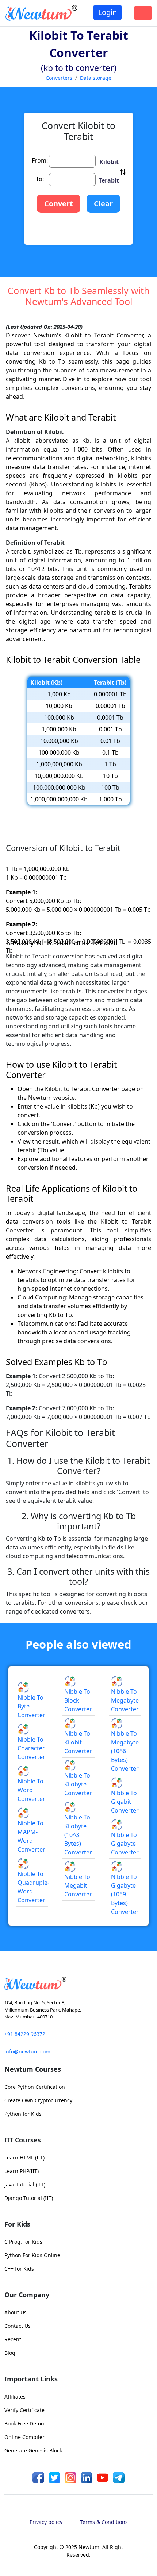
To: (40, 288)
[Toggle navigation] (143, 13)
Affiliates (15, 2506)
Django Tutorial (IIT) (29, 2307)
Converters (59, 78)
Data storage (96, 78)
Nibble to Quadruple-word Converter (33, 1996)
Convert (59, 313)
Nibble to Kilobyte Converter (78, 1893)
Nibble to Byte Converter (31, 1815)
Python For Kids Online (32, 2364)
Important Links (31, 2488)
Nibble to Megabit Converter (78, 1995)
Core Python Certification (35, 2196)
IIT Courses (23, 2249)
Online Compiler (24, 2546)
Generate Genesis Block (33, 2560)
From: (40, 270)
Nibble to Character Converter (31, 1857)
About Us (16, 2422)
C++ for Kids (19, 2378)
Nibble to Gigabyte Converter (125, 1953)
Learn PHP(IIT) (22, 2280)
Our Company (27, 2404)
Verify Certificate (24, 2519)
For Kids (17, 2333)
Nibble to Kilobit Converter (78, 1852)
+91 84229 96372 (25, 2143)
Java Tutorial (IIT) (25, 2294)
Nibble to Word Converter (31, 1899)
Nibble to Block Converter (78, 1810)
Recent (13, 2449)
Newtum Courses (33, 2178)
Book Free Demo (24, 2533)
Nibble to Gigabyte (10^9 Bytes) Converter (125, 2004)
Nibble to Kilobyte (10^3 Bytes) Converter (78, 1944)
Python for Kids (23, 2223)
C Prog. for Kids (23, 2351)
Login (108, 12)
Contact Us (18, 2435)
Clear (103, 313)
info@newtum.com (27, 2161)
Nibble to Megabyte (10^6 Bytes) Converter (125, 1860)
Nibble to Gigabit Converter (125, 1911)
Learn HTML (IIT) (24, 2267)
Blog (10, 2462)
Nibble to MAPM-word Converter (31, 1946)
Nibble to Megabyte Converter (125, 1810)
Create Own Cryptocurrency (38, 2210)
